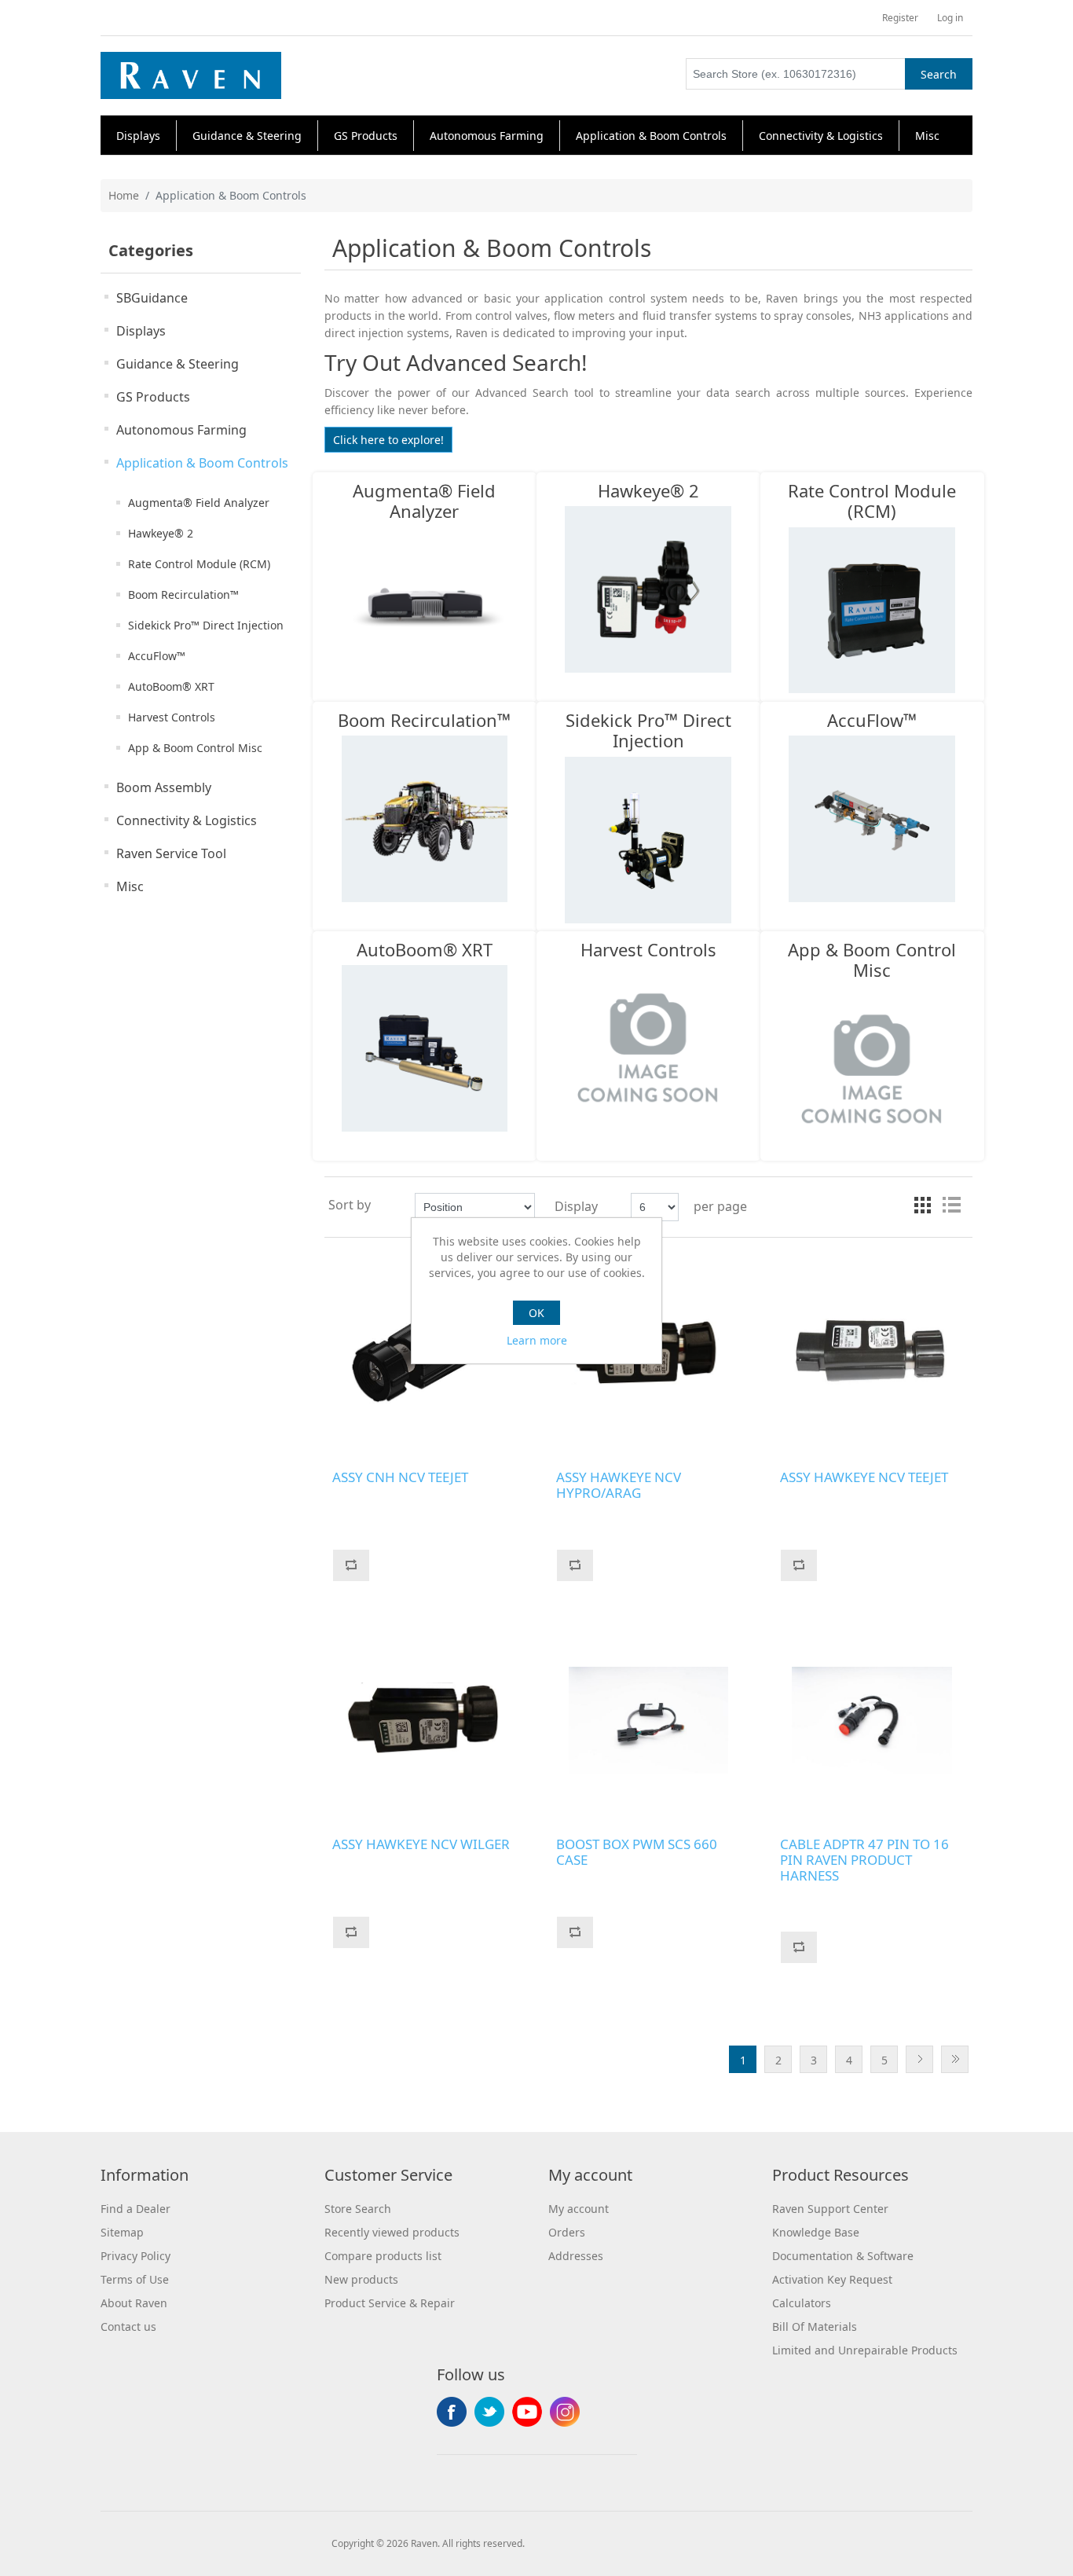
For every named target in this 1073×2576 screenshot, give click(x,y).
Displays (141, 331)
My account (579, 2209)
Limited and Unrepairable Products (865, 2350)
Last (955, 2059)
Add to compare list (351, 1565)
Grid (923, 1205)
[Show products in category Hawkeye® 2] (648, 589)
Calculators (802, 2303)
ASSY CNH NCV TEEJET (400, 1477)
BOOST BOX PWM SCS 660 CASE (637, 1853)
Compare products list (383, 2256)
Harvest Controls (172, 717)
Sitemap (122, 2232)
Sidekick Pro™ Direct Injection (206, 625)
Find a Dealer (135, 2209)
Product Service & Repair (390, 2303)
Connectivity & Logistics (187, 820)
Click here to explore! (388, 440)
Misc (130, 886)
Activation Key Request (832, 2279)
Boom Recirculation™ (183, 594)
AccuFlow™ (157, 656)
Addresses (576, 2256)
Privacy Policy (135, 2256)
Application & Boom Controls (202, 463)
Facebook (452, 2412)
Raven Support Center (830, 2209)
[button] (138, 136)
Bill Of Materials (815, 2326)
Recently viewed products (392, 2232)
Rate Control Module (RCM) (199, 564)
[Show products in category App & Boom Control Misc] (872, 1069)
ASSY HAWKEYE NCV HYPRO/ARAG (619, 1486)
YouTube (527, 2412)
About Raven (134, 2303)
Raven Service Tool (171, 853)
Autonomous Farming (181, 430)
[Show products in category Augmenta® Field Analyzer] (425, 610)
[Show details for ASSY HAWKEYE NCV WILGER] (425, 1721)
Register (900, 18)
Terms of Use (135, 2279)
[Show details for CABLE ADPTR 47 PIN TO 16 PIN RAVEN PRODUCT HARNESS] (872, 1721)
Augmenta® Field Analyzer (199, 503)
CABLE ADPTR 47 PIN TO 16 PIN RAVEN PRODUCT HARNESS (864, 1860)
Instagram (565, 2412)
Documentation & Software (843, 2256)
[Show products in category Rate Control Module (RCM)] (872, 610)
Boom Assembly (164, 787)
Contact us (128, 2326)
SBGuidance (152, 298)
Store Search (358, 2209)
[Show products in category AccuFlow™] (872, 819)
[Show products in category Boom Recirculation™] (425, 819)
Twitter (489, 2412)
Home (124, 195)
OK (536, 1313)
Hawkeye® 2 (161, 533)
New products (361, 2279)
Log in (950, 18)
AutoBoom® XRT (171, 686)
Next (919, 2059)
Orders (567, 2232)
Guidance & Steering (178, 364)
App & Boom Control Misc (195, 748)
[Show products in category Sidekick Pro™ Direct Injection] (648, 839)
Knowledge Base (816, 2232)
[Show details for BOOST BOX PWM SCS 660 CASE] (648, 1721)
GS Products (153, 397)
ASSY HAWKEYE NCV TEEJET (864, 1477)
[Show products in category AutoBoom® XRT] (425, 1048)
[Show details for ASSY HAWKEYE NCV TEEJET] (872, 1354)
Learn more (537, 1340)
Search (939, 74)
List (951, 1205)
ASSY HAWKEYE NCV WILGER (421, 1844)
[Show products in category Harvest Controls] (648, 1048)
